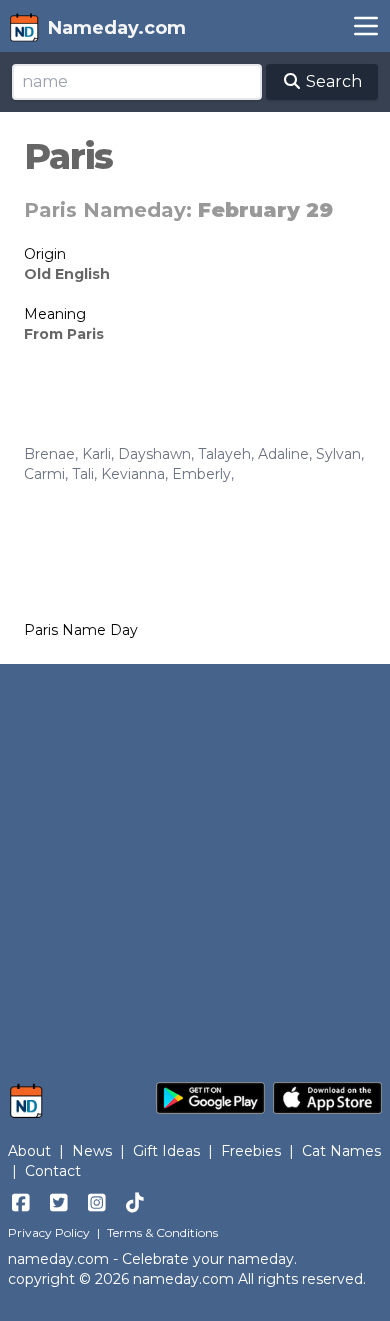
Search (332, 81)
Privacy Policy (49, 1232)
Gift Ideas (166, 1151)
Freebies (251, 1151)
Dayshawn (154, 454)
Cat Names (341, 1151)
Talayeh (224, 454)
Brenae (49, 454)
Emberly (201, 474)
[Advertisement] (195, 863)
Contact (53, 1171)
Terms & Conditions (162, 1232)
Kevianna (133, 474)
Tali (83, 474)
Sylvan (338, 454)
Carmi (44, 474)
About (29, 1151)
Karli (96, 454)
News (92, 1151)
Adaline (283, 454)
